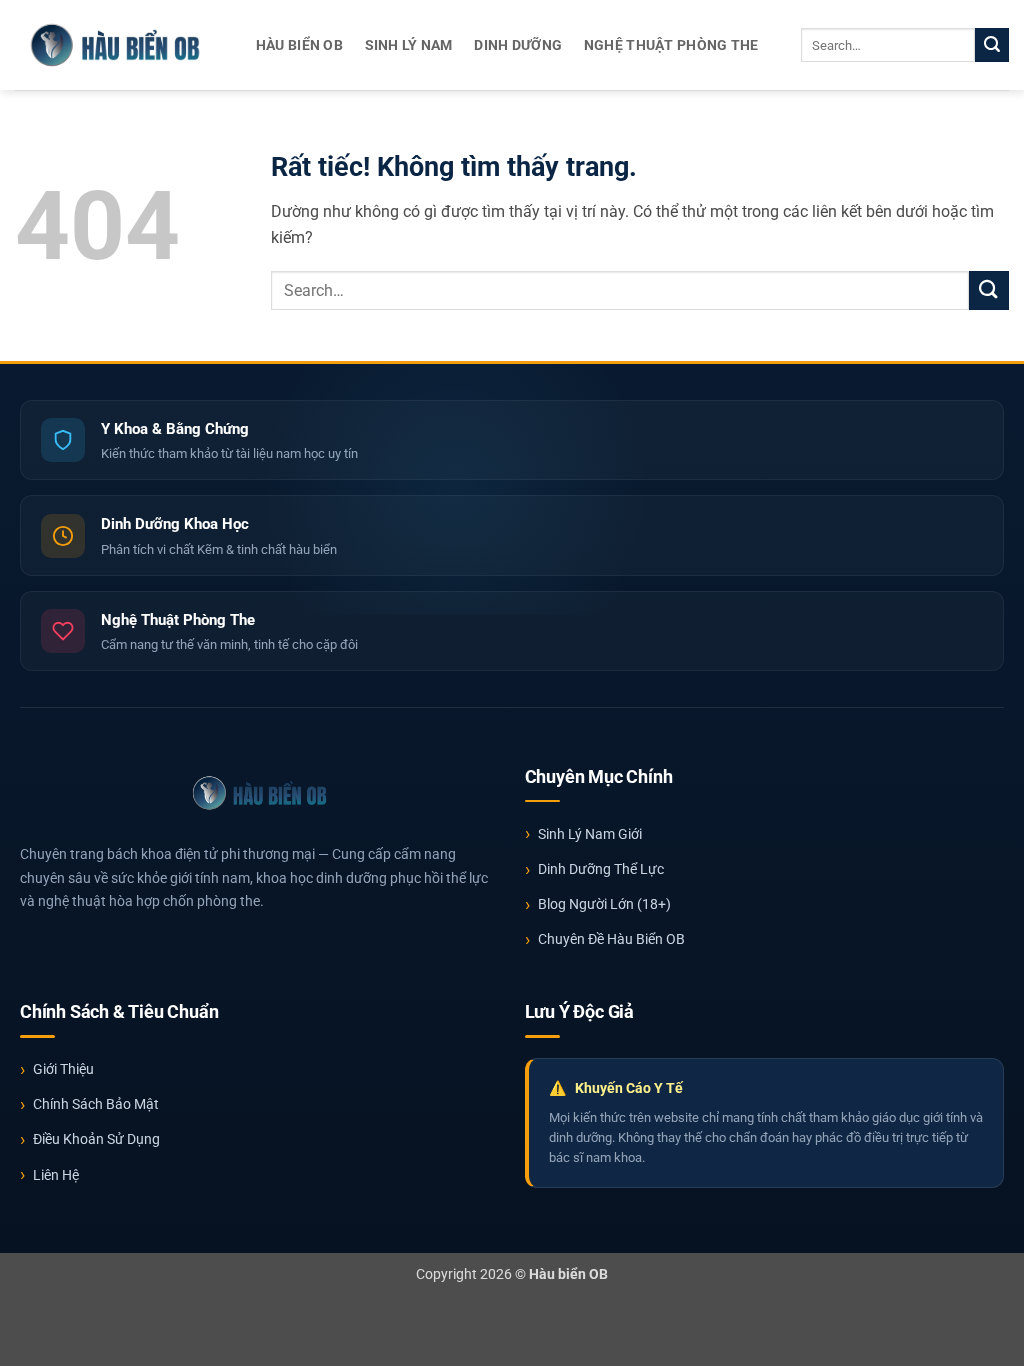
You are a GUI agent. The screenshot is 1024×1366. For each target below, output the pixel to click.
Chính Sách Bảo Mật (96, 1104)
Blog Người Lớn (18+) (604, 904)
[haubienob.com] (115, 44)
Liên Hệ (56, 1175)
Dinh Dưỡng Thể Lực (601, 869)
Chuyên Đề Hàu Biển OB (611, 939)
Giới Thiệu (63, 1069)
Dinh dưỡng (518, 45)
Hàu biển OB (299, 45)
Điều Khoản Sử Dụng (96, 1139)
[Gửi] (992, 45)
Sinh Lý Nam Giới (590, 834)
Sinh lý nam (409, 45)
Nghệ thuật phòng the (671, 45)
